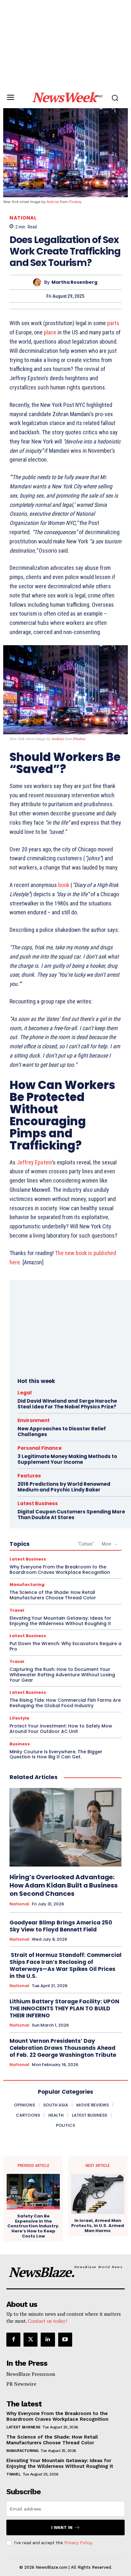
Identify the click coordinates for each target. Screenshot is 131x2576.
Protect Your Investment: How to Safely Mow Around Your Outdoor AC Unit (61, 1729)
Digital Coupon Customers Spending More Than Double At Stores (71, 1515)
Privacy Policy (78, 2543)
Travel (17, 1610)
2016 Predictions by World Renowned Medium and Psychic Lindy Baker (64, 1487)
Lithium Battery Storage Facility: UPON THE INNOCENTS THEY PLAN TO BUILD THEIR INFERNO (64, 2008)
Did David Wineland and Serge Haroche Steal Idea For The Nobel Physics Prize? (67, 1404)
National (23, 218)
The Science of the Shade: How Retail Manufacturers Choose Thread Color (53, 1595)
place (50, 332)
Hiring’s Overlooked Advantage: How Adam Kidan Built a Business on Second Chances (64, 1885)
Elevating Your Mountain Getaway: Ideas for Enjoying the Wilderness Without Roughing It (60, 1621)
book (64, 885)
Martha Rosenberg (74, 282)
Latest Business (38, 1503)
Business (20, 1744)
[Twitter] (31, 2340)
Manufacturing (27, 1585)
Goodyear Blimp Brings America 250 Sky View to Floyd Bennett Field (61, 1926)
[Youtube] (65, 2340)
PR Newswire (21, 2384)
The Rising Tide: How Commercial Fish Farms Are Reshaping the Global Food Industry (65, 1703)
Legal (25, 1393)
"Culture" (86, 1544)
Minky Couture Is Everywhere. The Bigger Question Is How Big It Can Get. (56, 1754)
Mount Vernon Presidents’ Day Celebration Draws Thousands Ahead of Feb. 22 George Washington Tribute (63, 2048)
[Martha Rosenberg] (39, 282)
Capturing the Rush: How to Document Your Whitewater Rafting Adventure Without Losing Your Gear (62, 1675)
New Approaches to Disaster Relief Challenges (62, 1431)
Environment (34, 1420)
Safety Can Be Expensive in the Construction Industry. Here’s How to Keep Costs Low (33, 2226)
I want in (62, 2527)
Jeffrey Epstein (34, 1162)
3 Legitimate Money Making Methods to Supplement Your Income (67, 1459)
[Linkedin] (48, 2340)
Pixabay (75, 202)
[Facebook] (13, 2340)
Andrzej (53, 202)
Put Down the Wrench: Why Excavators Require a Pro (65, 1646)
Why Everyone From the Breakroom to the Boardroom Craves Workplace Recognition (60, 1570)
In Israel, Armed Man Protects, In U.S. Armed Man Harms (98, 2226)
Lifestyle (19, 1718)
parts (113, 323)
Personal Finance (40, 1448)
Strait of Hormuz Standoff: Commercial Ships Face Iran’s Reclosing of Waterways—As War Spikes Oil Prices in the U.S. (65, 1965)
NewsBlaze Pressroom (31, 2374)
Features (29, 1476)
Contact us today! (48, 2321)
